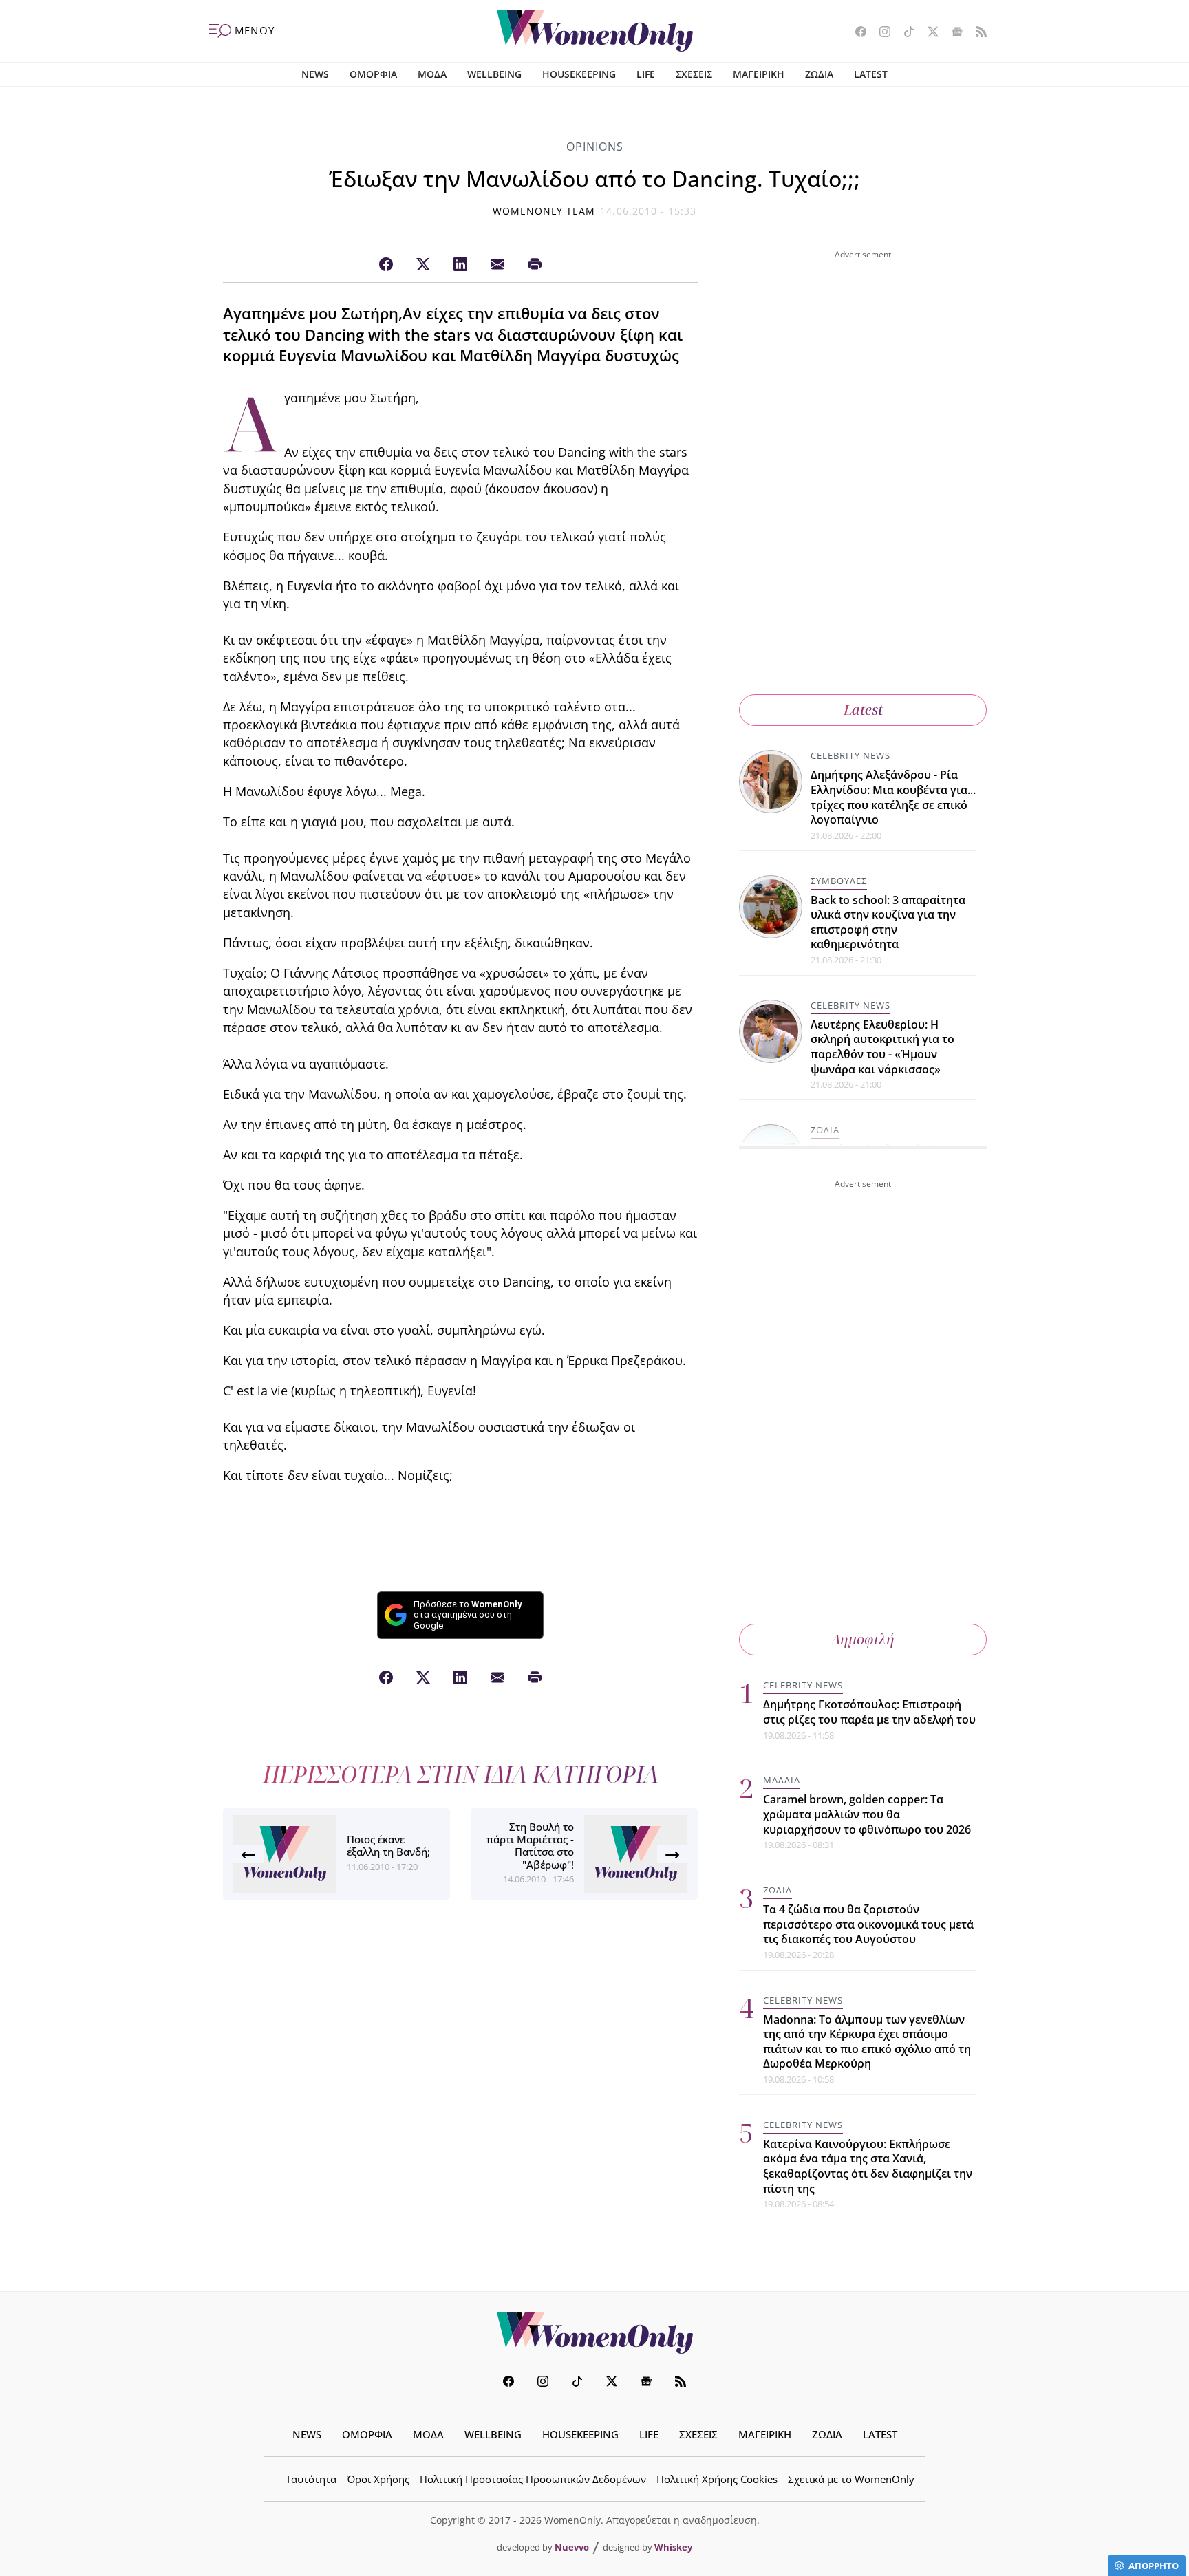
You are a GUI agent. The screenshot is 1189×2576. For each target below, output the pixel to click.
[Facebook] (386, 265)
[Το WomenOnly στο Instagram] (880, 33)
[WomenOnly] (595, 31)
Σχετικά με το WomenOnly (851, 2479)
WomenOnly (594, 2333)
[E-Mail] (497, 265)
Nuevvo (572, 2547)
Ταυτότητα (311, 2479)
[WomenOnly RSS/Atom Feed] (976, 33)
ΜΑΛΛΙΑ (782, 1780)
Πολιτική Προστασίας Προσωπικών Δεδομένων (533, 2479)
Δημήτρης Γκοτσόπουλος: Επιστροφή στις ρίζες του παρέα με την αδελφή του (869, 1712)
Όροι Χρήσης (378, 2479)
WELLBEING (494, 74)
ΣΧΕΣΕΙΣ (694, 74)
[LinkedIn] (460, 265)
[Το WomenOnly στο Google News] (952, 33)
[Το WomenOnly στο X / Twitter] (928, 33)
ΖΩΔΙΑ (819, 74)
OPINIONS (595, 147)
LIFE (646, 74)
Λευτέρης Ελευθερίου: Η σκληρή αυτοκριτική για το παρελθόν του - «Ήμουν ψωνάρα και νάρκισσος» (882, 1047)
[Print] (535, 265)
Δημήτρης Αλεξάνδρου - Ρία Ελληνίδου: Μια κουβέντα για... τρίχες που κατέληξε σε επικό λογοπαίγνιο (893, 797)
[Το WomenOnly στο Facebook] (856, 33)
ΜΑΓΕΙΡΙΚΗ (759, 74)
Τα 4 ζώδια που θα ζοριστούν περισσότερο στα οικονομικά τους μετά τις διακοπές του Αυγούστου (868, 1924)
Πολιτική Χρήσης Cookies (717, 2479)
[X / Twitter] (423, 265)
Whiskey (673, 2547)
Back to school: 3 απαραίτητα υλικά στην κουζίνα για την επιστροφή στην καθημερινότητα (888, 922)
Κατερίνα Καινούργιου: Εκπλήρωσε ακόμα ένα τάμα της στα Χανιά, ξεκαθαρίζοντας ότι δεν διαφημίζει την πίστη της (868, 2166)
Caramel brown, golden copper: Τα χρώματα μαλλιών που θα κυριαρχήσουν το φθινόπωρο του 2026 (867, 1814)
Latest (863, 710)
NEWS (315, 74)
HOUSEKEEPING (579, 74)
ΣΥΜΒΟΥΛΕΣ (839, 881)
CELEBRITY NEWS (850, 755)
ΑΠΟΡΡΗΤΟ (1154, 2566)
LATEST (871, 74)
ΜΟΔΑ (432, 74)
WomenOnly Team (544, 211)
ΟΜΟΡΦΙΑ (373, 74)
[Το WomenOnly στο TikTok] (904, 33)
